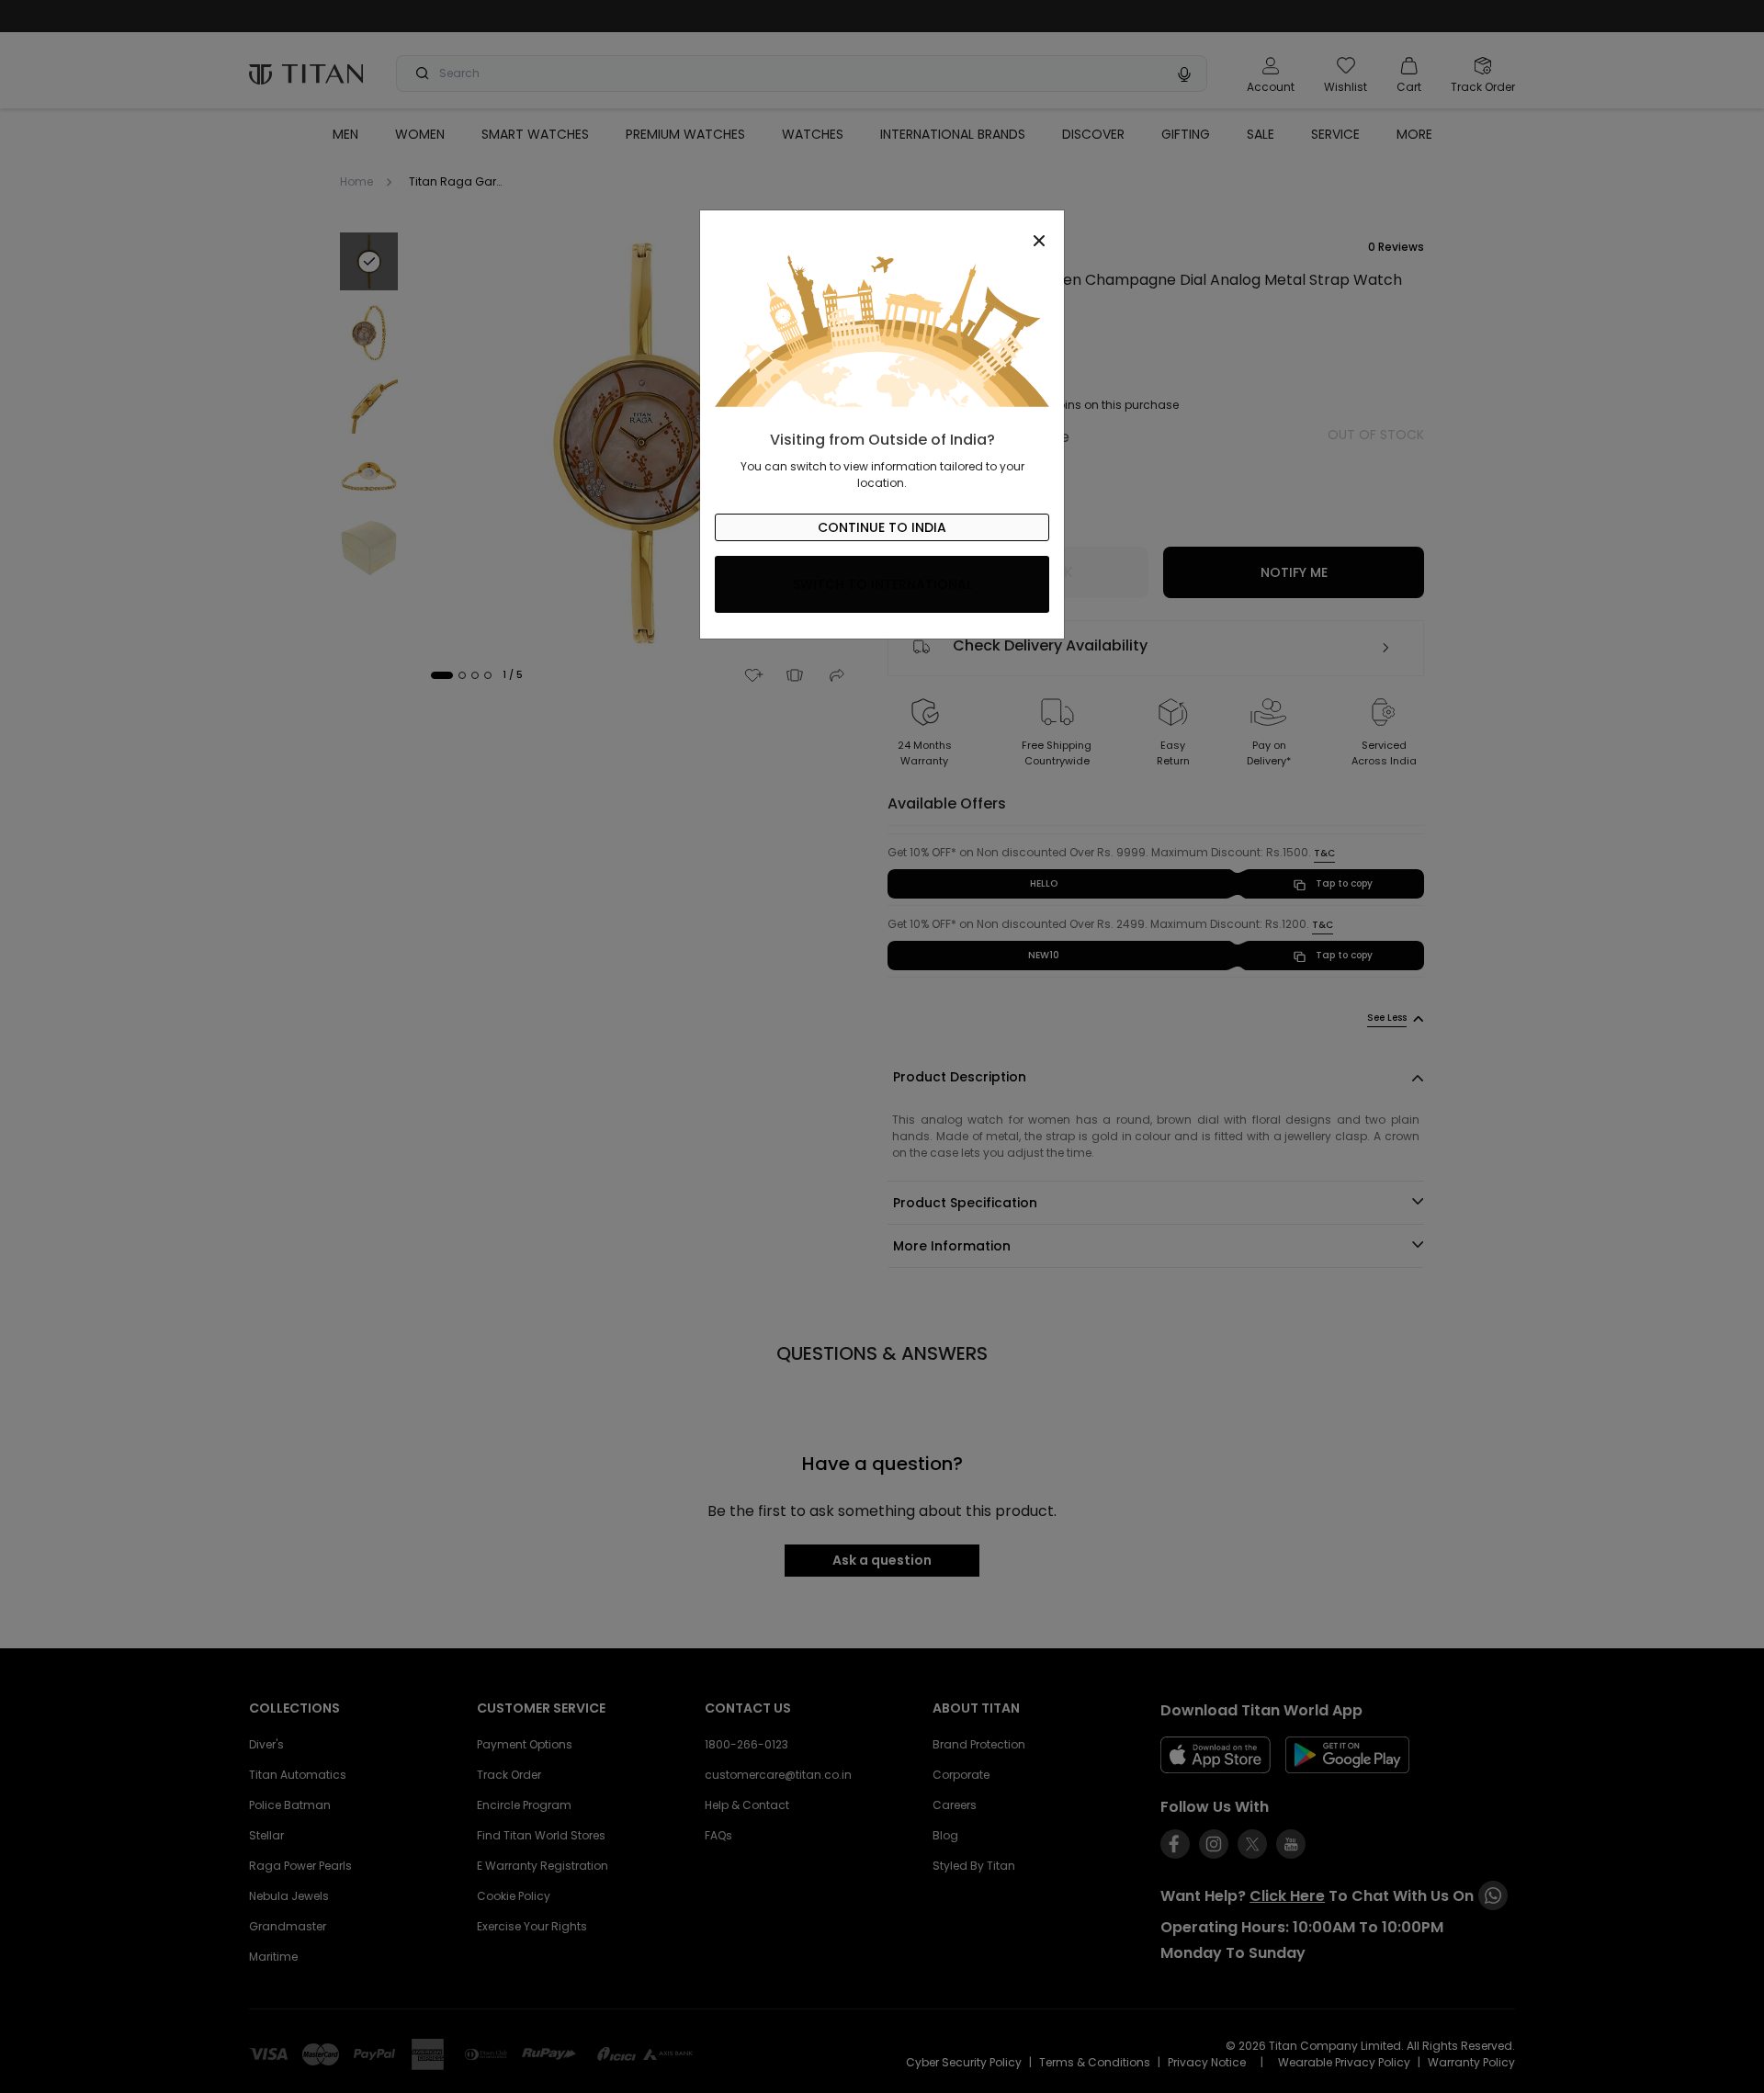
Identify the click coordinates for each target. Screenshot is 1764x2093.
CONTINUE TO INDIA (882, 527)
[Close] (882, 231)
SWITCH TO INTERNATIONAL (882, 584)
